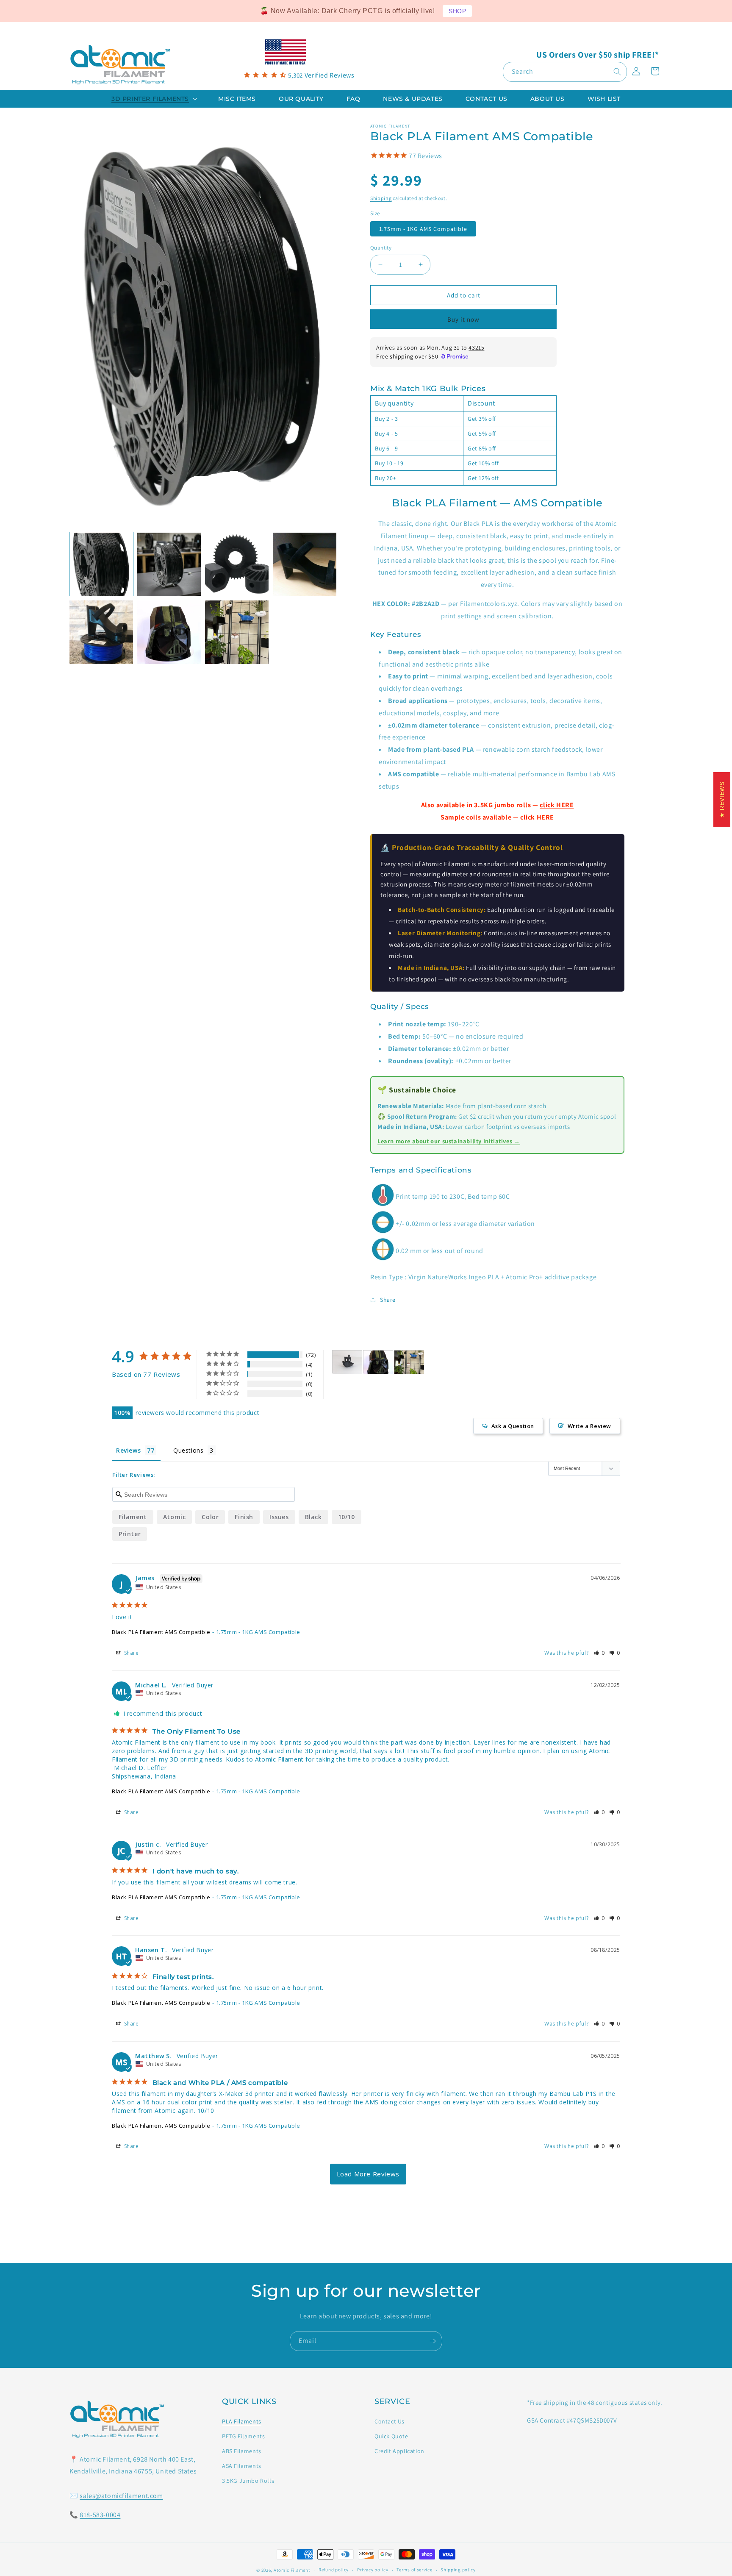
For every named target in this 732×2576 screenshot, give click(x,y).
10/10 (347, 1517)
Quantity (381, 248)
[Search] (617, 72)
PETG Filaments (243, 2436)
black (313, 1517)
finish (244, 1517)
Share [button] (388, 1300)
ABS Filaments (242, 2451)
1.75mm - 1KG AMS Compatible (423, 229)
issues (279, 1517)
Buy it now (463, 319)
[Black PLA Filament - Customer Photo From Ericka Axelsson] (409, 1362)
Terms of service (414, 2570)
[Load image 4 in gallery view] (305, 564)
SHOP (457, 11)
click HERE (557, 805)
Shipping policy (458, 2570)
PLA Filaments (242, 2421)
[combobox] (565, 72)
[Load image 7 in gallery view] (237, 632)
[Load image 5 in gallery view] (101, 632)
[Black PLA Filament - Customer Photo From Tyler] (347, 1362)
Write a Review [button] (589, 1426)
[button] (153, 99)
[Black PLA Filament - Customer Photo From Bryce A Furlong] (378, 1362)
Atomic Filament (292, 2570)
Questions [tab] (188, 1450)
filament (133, 1517)
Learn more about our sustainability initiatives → (449, 1141)
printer (130, 1534)
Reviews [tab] (128, 1450)
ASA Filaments (242, 2466)
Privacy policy (373, 2570)
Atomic (175, 1517)
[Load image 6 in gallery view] (169, 632)
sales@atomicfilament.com (121, 2496)
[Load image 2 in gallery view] (169, 564)
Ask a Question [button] (513, 1426)
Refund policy (334, 2570)
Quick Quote (391, 2436)
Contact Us (390, 2421)
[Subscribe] (433, 2341)
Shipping (381, 198)
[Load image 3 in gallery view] (237, 564)
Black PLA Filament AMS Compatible (161, 1632)
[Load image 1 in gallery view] (101, 564)
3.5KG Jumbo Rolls (248, 2481)
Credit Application (399, 2451)
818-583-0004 (100, 2515)
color (210, 1517)
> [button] (368, 2174)
